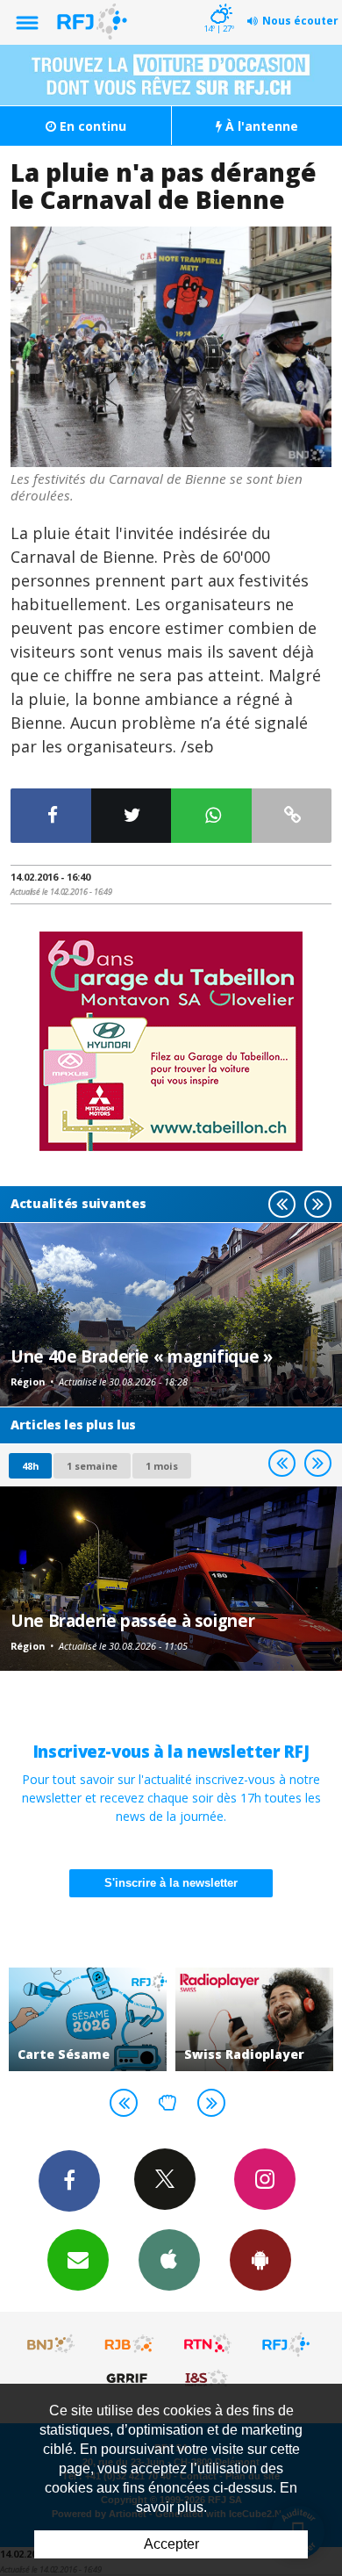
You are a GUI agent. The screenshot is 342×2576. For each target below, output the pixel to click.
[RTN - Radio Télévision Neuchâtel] (208, 2344)
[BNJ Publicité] (52, 2344)
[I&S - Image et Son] (208, 2378)
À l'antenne (260, 126)
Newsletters (78, 2260)
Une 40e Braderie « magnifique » (141, 1356)
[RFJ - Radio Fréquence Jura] (286, 2344)
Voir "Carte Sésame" (88, 2019)
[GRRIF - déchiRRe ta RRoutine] (130, 2378)
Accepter (171, 2544)
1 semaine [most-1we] (92, 1466)
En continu (91, 126)
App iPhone (169, 2260)
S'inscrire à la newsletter (171, 1883)
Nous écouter (300, 21)
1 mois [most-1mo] (162, 1466)
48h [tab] (30, 1466)
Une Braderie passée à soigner (132, 1620)
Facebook (69, 2181)
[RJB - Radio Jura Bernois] (130, 2344)
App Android (260, 2260)
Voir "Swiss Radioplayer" (254, 2019)
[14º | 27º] (219, 2)
